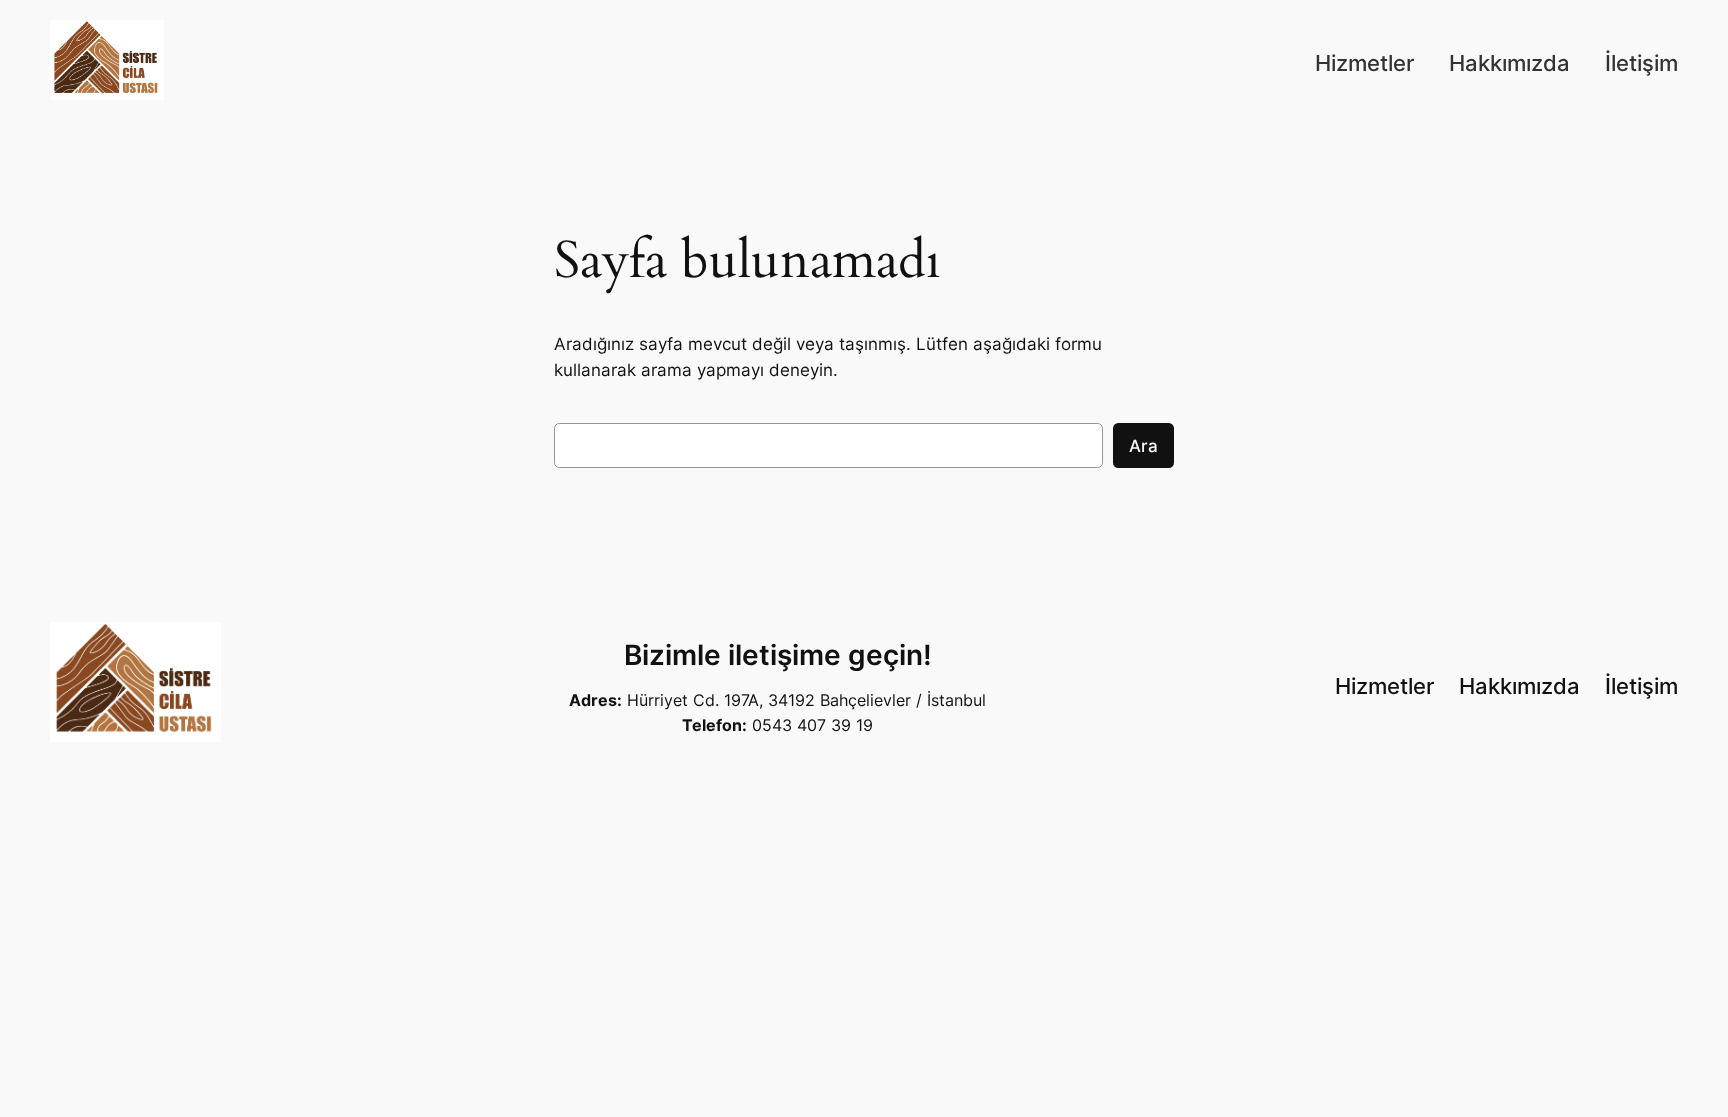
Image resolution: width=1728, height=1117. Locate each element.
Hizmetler (1364, 63)
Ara (1143, 446)
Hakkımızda (1509, 63)
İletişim (1641, 63)
